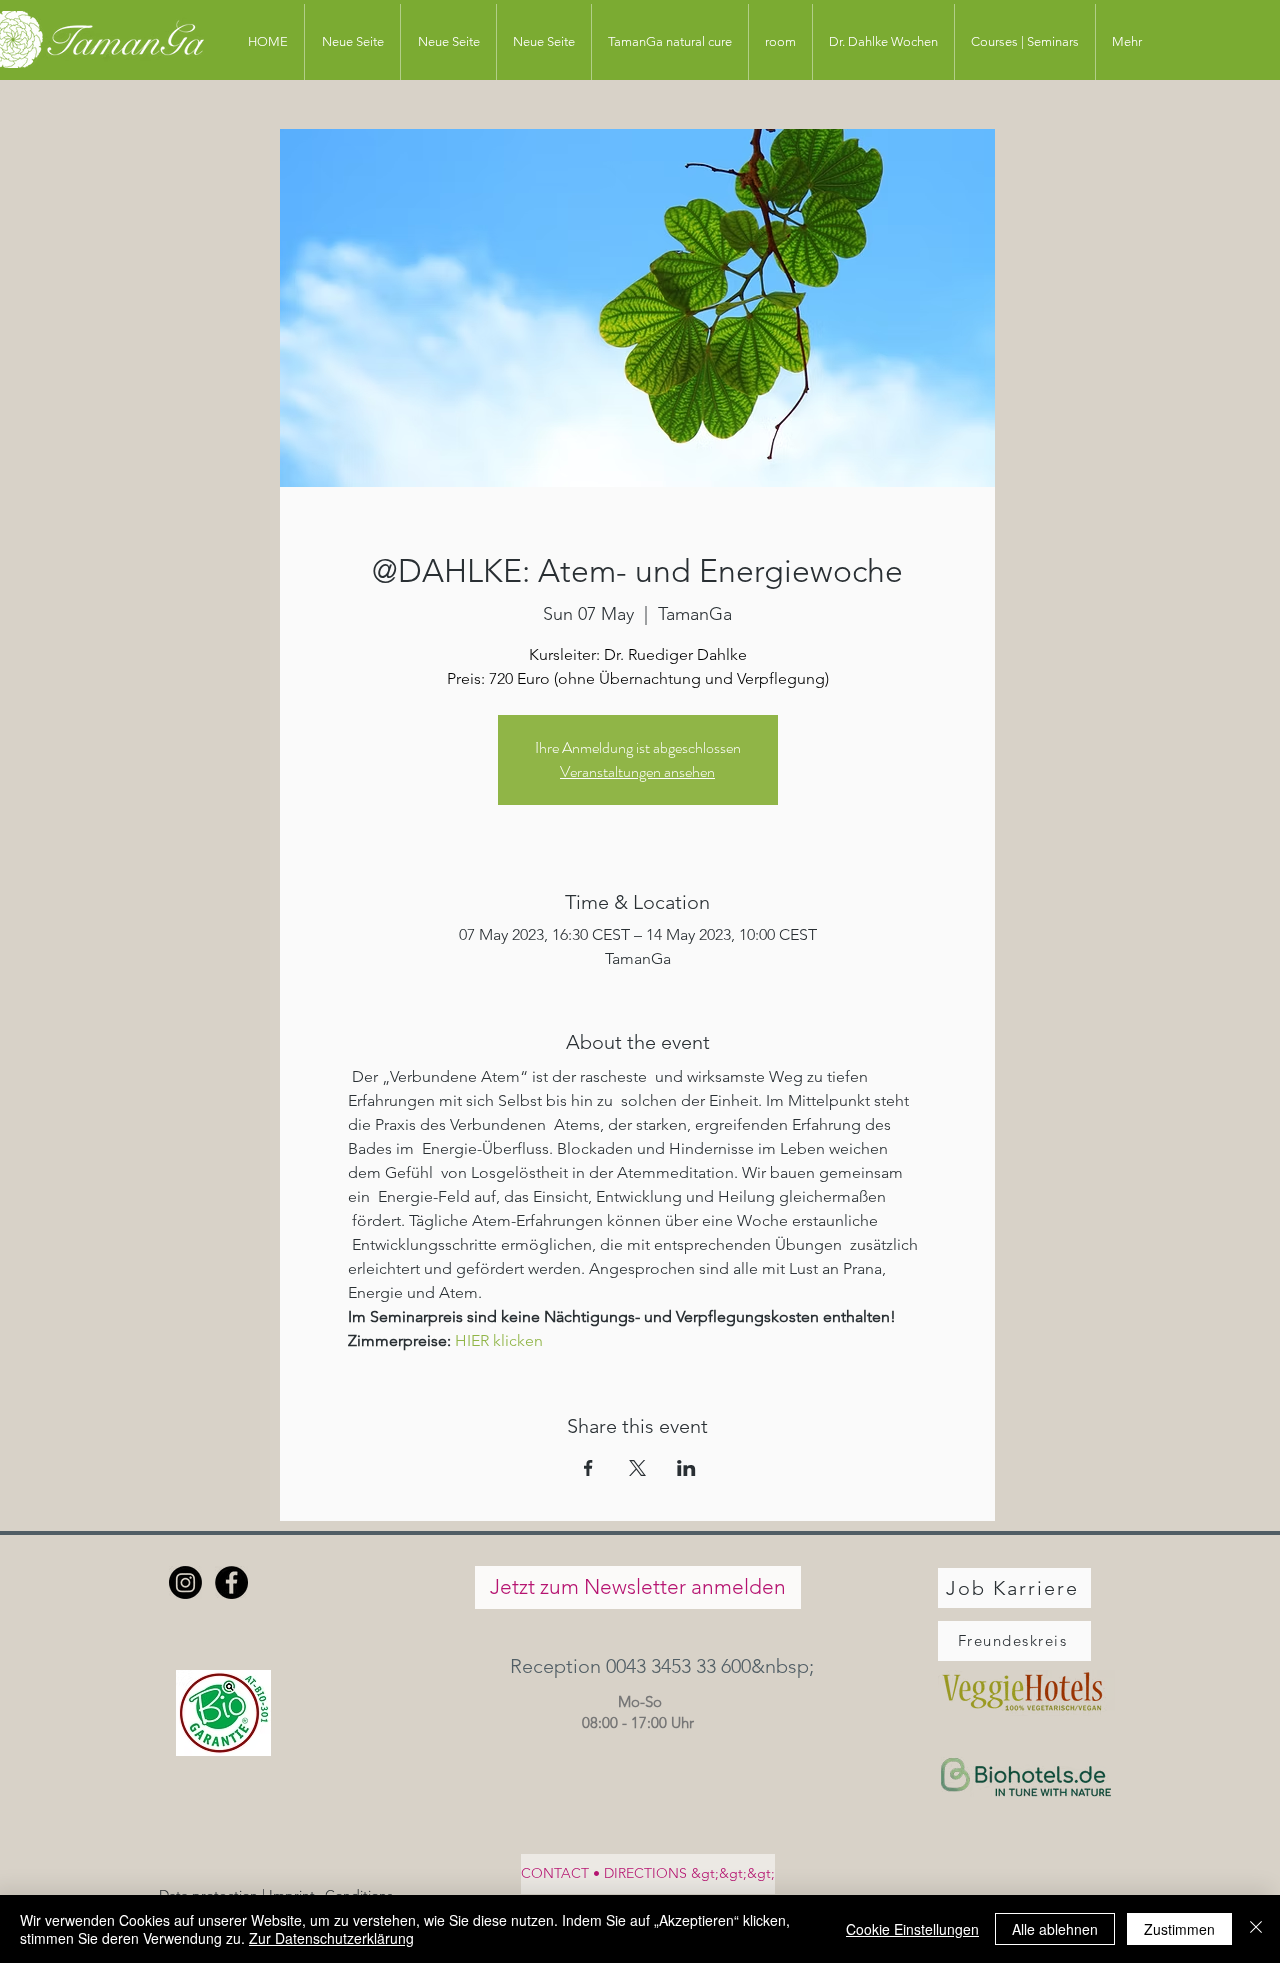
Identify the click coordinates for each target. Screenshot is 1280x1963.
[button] (637, 1666)
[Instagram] (185, 1582)
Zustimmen (1179, 1929)
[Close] (1256, 1929)
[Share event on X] (637, 1468)
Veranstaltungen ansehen (637, 771)
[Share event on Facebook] (588, 1468)
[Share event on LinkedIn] (686, 1468)
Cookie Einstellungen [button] (912, 1929)
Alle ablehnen (1055, 1929)
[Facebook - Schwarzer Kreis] (231, 1582)
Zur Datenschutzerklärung (331, 1938)
